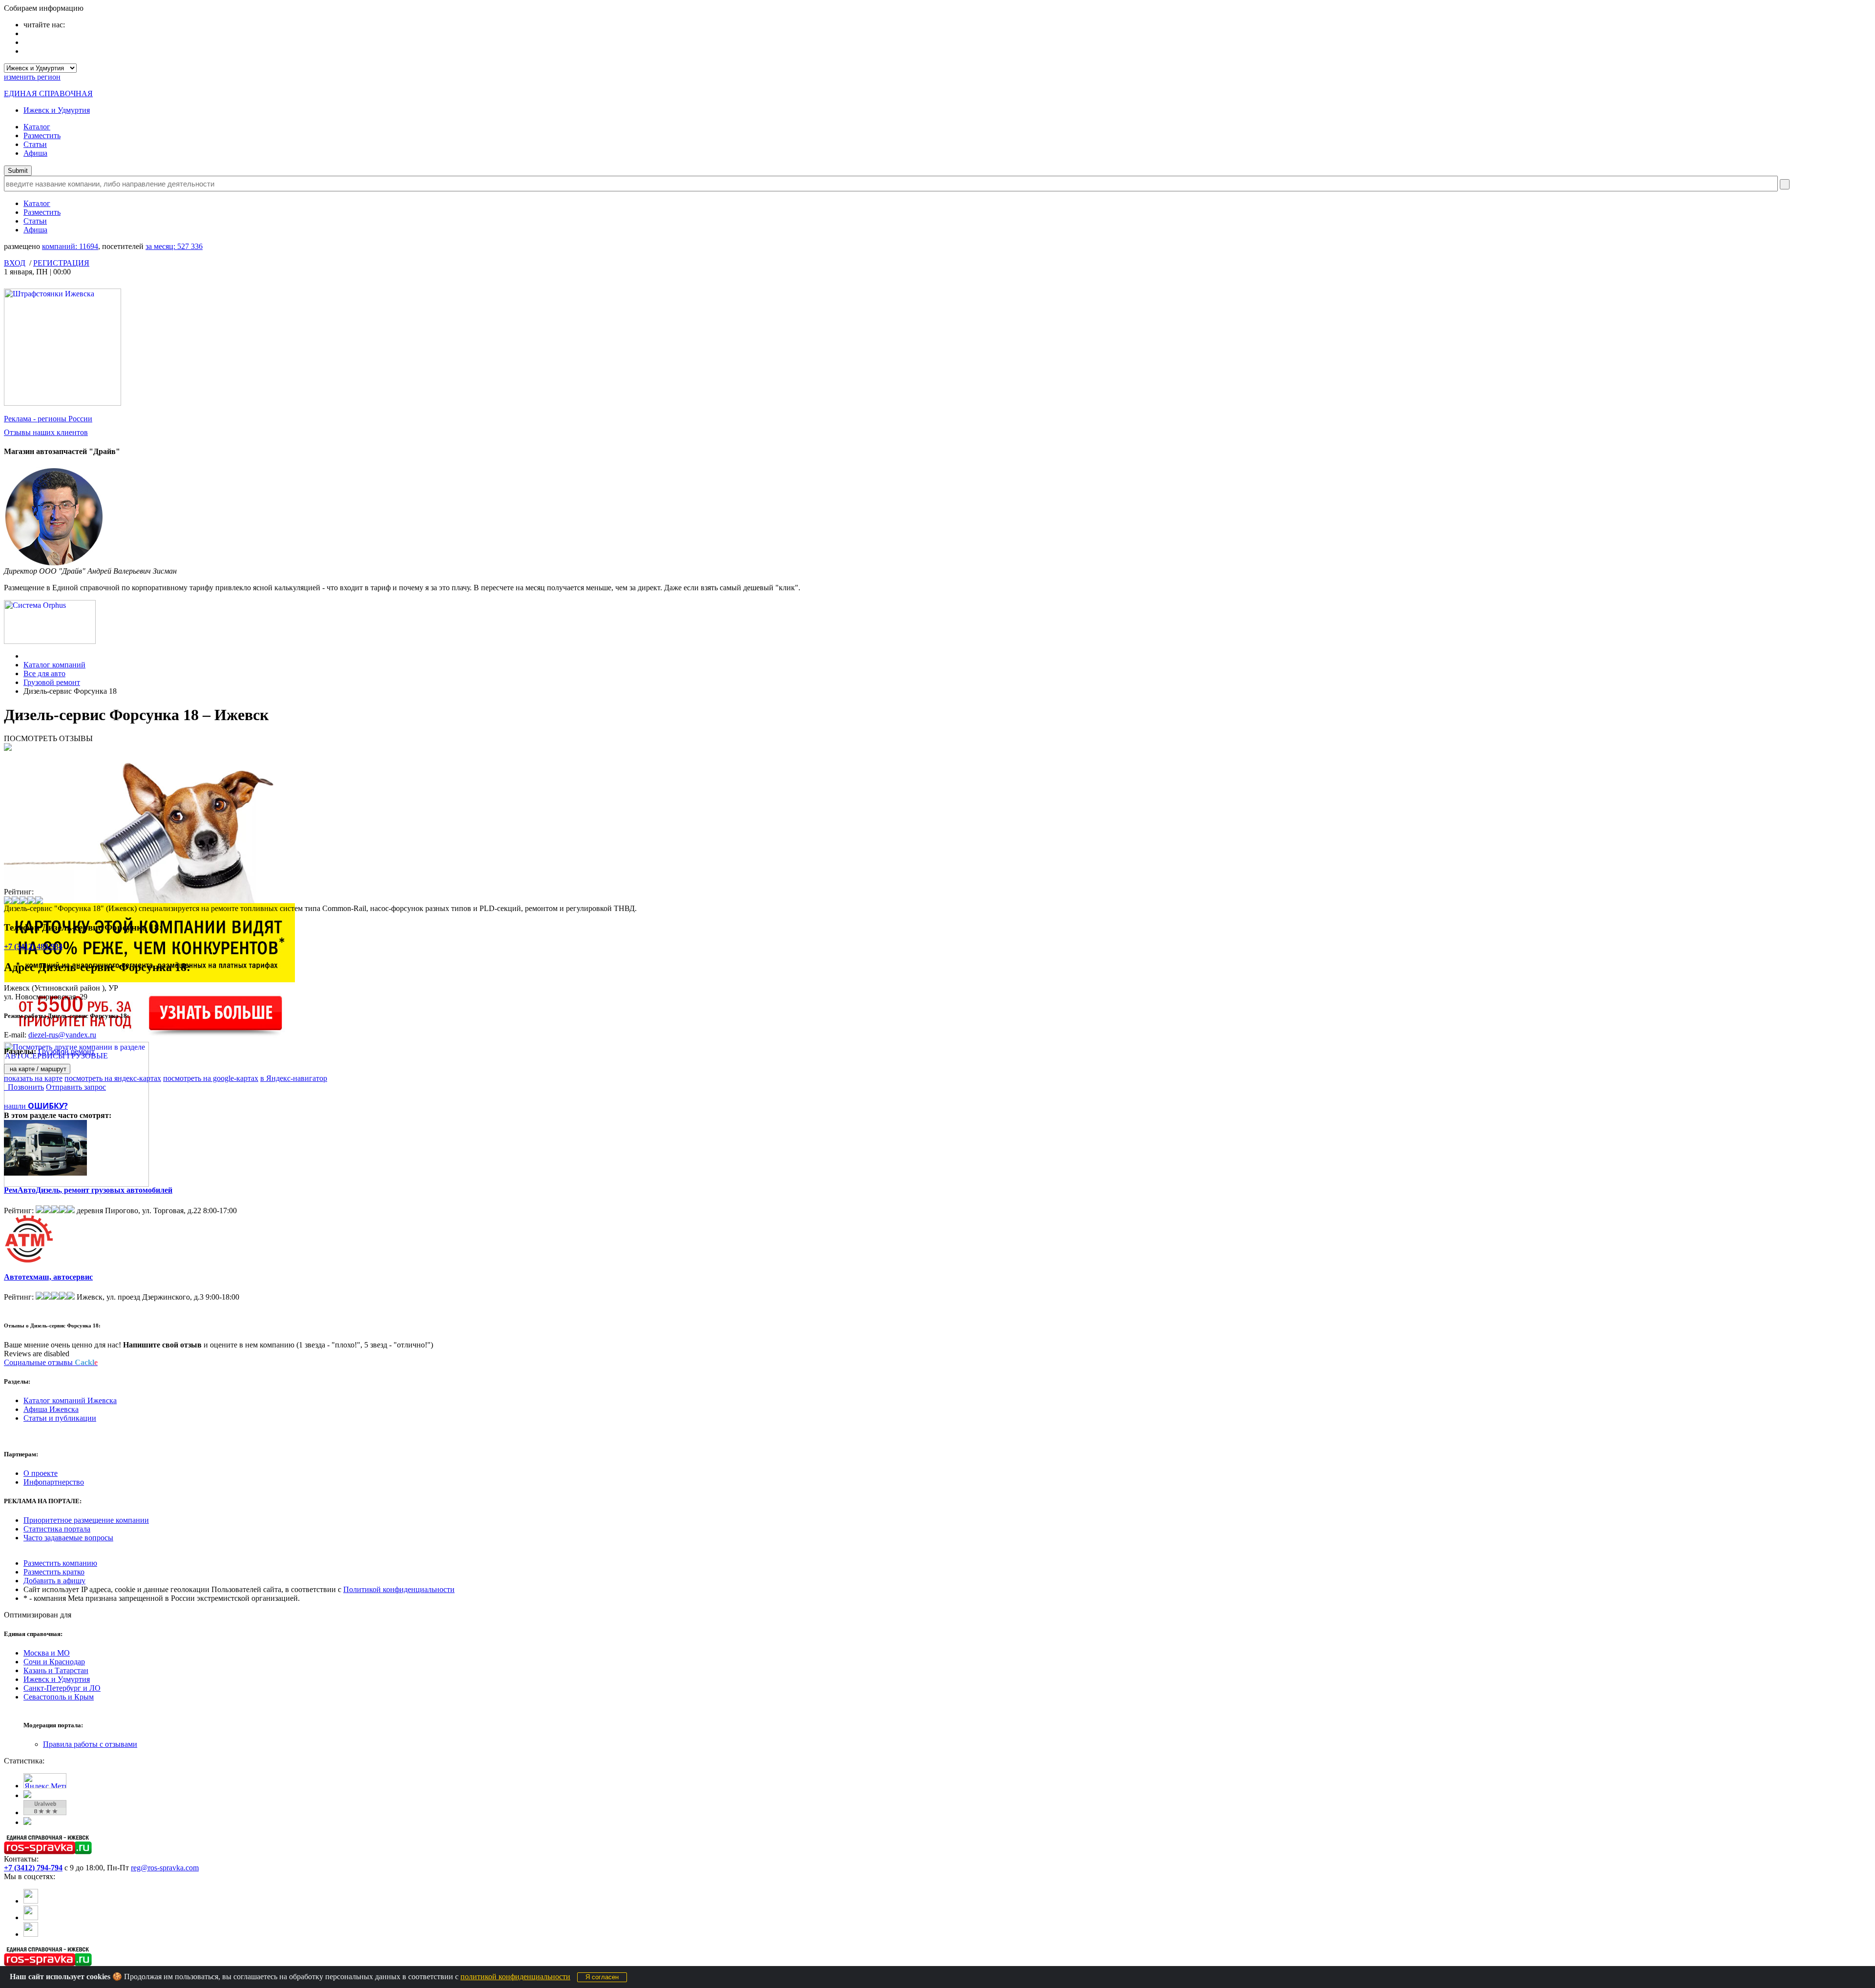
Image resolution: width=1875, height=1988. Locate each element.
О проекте (41, 1473)
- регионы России (48, 419)
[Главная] (26, 656)
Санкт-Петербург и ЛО (62, 1688)
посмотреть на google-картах (211, 1078)
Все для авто (44, 673)
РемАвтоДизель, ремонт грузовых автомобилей (88, 1190)
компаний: (70, 246)
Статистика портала (57, 1529)
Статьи (35, 144)
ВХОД (15, 263)
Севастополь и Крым (59, 1697)
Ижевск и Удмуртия (57, 110)
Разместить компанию (60, 1563)
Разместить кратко (54, 1572)
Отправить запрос (76, 1087)
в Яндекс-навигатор (294, 1078)
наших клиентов (46, 432)
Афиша (35, 153)
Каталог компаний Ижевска (70, 1400)
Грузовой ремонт (52, 682)
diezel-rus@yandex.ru (62, 1035)
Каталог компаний (54, 665)
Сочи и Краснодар (54, 1662)
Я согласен (602, 1977)
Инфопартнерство (54, 1482)
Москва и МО (47, 1653)
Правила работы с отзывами (90, 1744)
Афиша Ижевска (51, 1409)
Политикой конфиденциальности (399, 1589)
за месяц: (174, 246)
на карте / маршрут (37, 1069)
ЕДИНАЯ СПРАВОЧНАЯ (48, 93)
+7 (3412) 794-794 (33, 1868)
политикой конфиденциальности (515, 1977)
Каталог (37, 127)
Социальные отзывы (51, 1362)
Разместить (42, 135)
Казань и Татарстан (56, 1670)
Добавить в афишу (54, 1581)
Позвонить (24, 1087)
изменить (32, 77)
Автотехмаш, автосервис (48, 1277)
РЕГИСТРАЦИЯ (61, 263)
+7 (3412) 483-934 (33, 946)
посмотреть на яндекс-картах (113, 1078)
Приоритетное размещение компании (86, 1520)
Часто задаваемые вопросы (68, 1538)
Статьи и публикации (60, 1418)
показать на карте (33, 1078)
